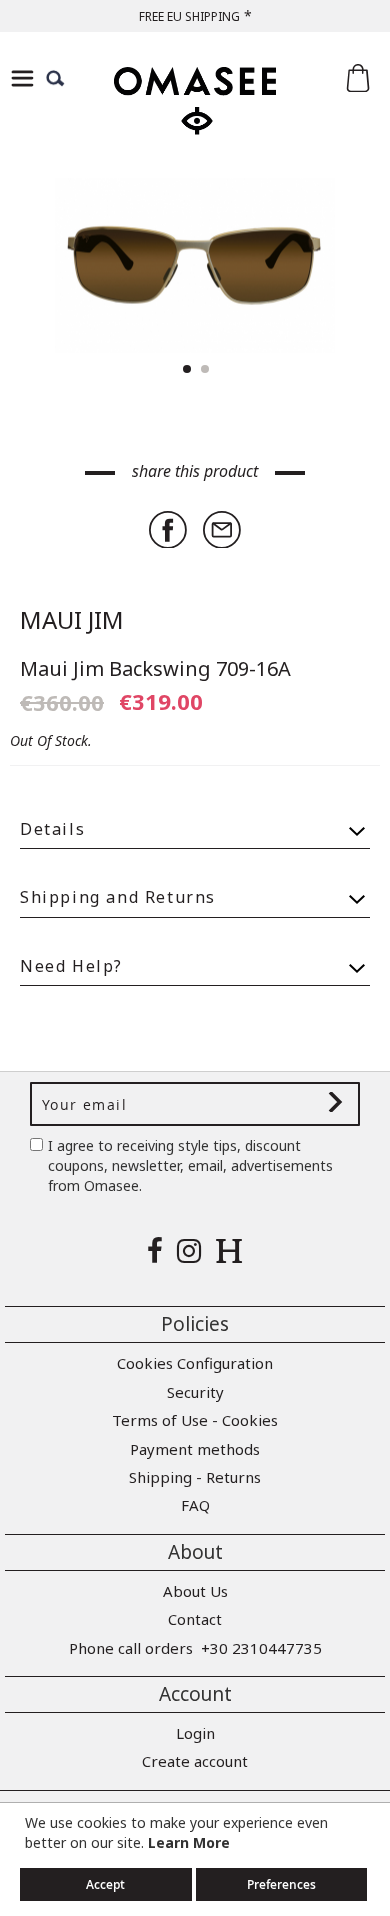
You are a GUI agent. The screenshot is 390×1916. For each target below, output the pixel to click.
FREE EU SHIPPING (189, 16)
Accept (105, 1884)
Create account (195, 1761)
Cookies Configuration (195, 1363)
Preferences (281, 1884)
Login (195, 1733)
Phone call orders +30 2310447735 (195, 1648)
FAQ (195, 1505)
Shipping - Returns (195, 1477)
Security (195, 1392)
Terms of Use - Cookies (195, 1420)
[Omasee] (195, 118)
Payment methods (195, 1449)
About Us (195, 1591)
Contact (195, 1619)
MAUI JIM (72, 619)
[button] (330, 265)
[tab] (195, 820)
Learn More (189, 1842)
